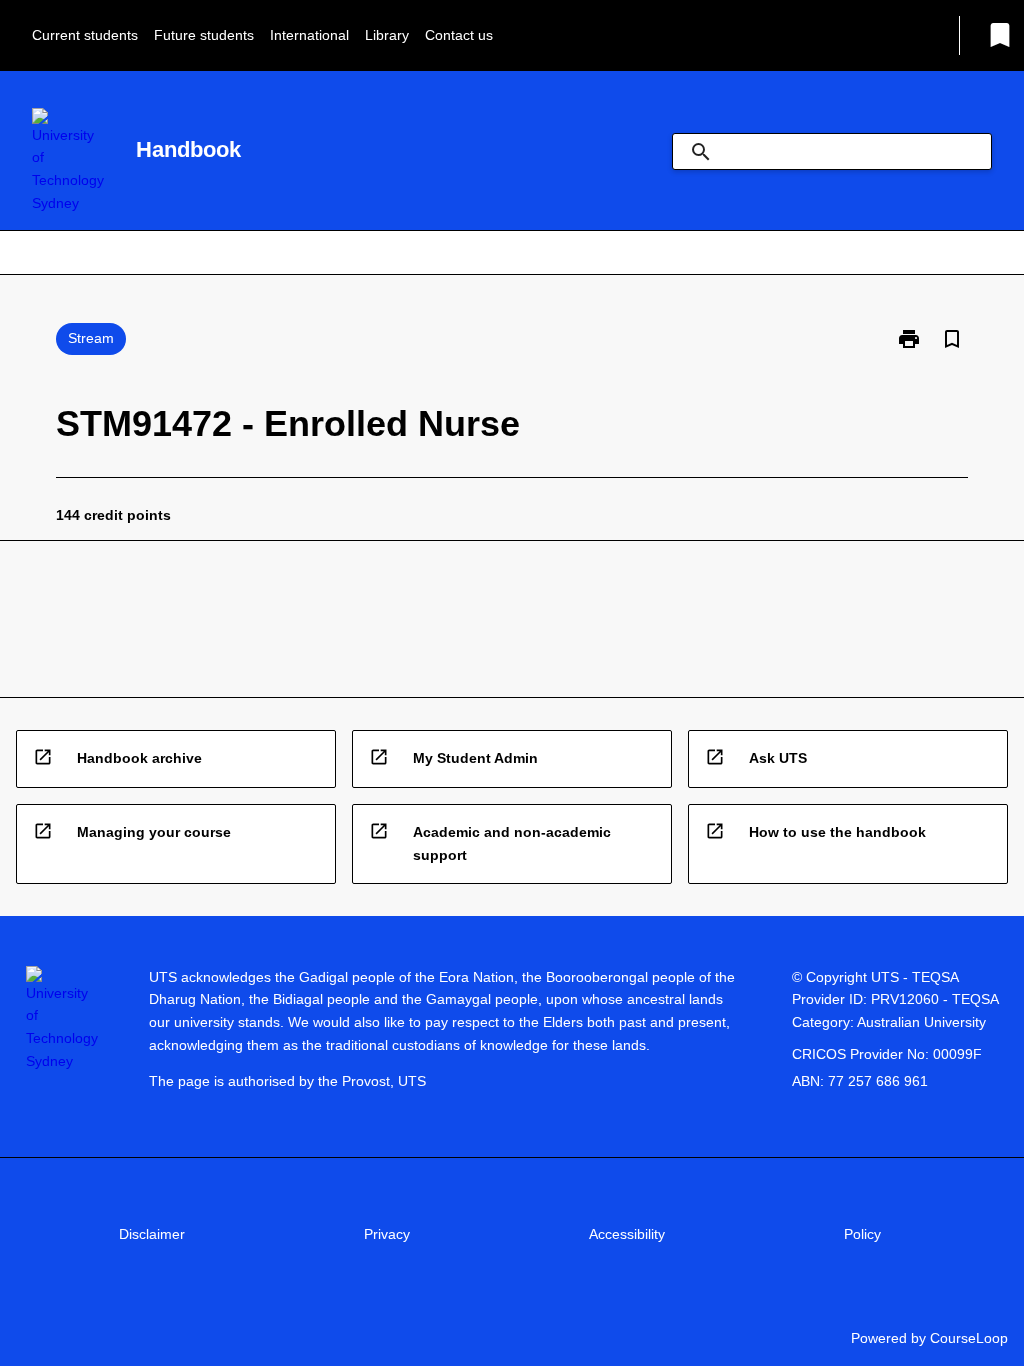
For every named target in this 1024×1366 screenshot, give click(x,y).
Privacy (387, 1234)
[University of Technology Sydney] (68, 161)
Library (387, 35)
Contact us (459, 35)
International (309, 35)
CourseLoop (969, 1338)
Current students (85, 35)
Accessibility (627, 1234)
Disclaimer (152, 1234)
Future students (204, 35)
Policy (862, 1234)
